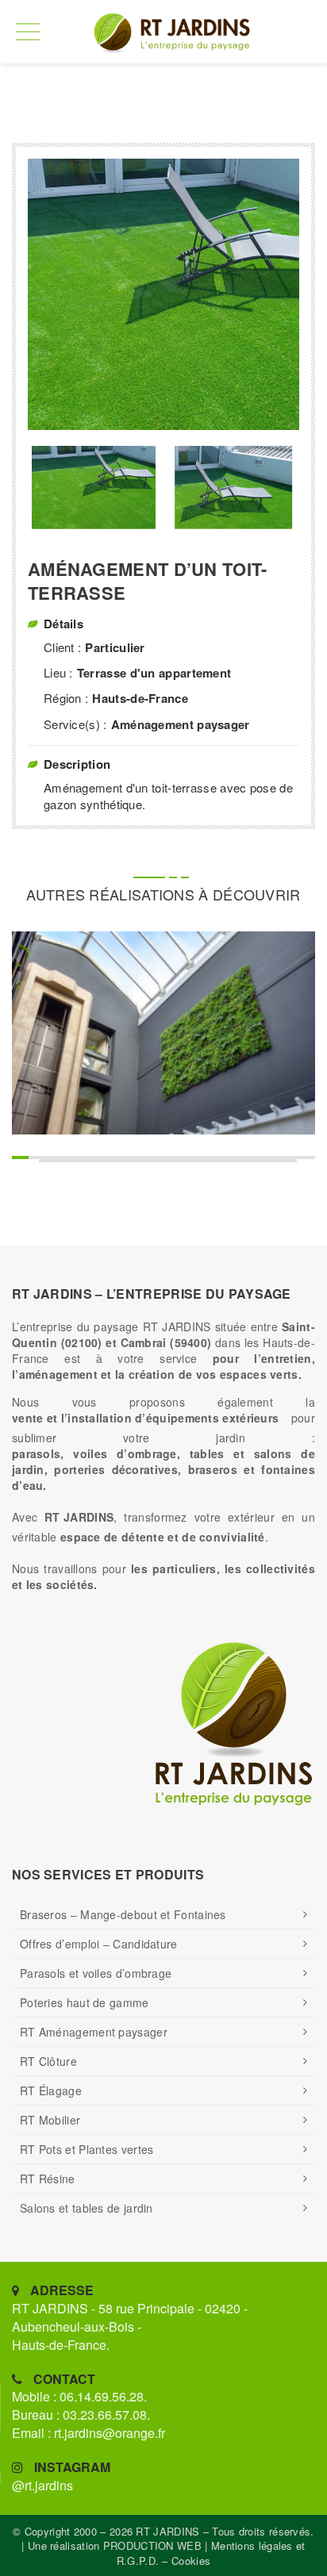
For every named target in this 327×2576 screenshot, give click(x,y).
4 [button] (78, 1157)
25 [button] (208, 1161)
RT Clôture (48, 2061)
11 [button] (217, 1157)
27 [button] (247, 1161)
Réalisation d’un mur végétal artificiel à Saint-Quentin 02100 (163, 1019)
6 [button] (118, 1157)
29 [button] (287, 1161)
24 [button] (188, 1161)
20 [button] (108, 1161)
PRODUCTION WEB (152, 2545)
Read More (183, 1063)
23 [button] (168, 1161)
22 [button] (148, 1161)
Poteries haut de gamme (85, 2002)
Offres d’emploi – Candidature (99, 1944)
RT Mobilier (50, 2120)
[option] (163, 294)
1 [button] (19, 1157)
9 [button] (177, 1157)
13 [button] (257, 1157)
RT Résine (48, 2179)
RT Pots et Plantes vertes (87, 2149)
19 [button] (88, 1161)
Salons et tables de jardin (87, 2208)
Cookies (191, 2561)
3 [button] (58, 1157)
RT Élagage (51, 2090)
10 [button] (197, 1157)
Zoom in (144, 1063)
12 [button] (237, 1157)
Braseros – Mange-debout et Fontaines (123, 1914)
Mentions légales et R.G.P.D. (211, 2553)
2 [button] (38, 1157)
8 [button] (158, 1157)
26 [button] (227, 1161)
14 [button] (277, 1157)
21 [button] (128, 1161)
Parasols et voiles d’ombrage (96, 1973)
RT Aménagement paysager (94, 2032)
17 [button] (49, 1161)
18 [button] (69, 1161)
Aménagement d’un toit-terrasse (148, 582)
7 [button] (138, 1157)
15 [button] (296, 1157)
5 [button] (98, 1157)
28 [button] (267, 1161)
